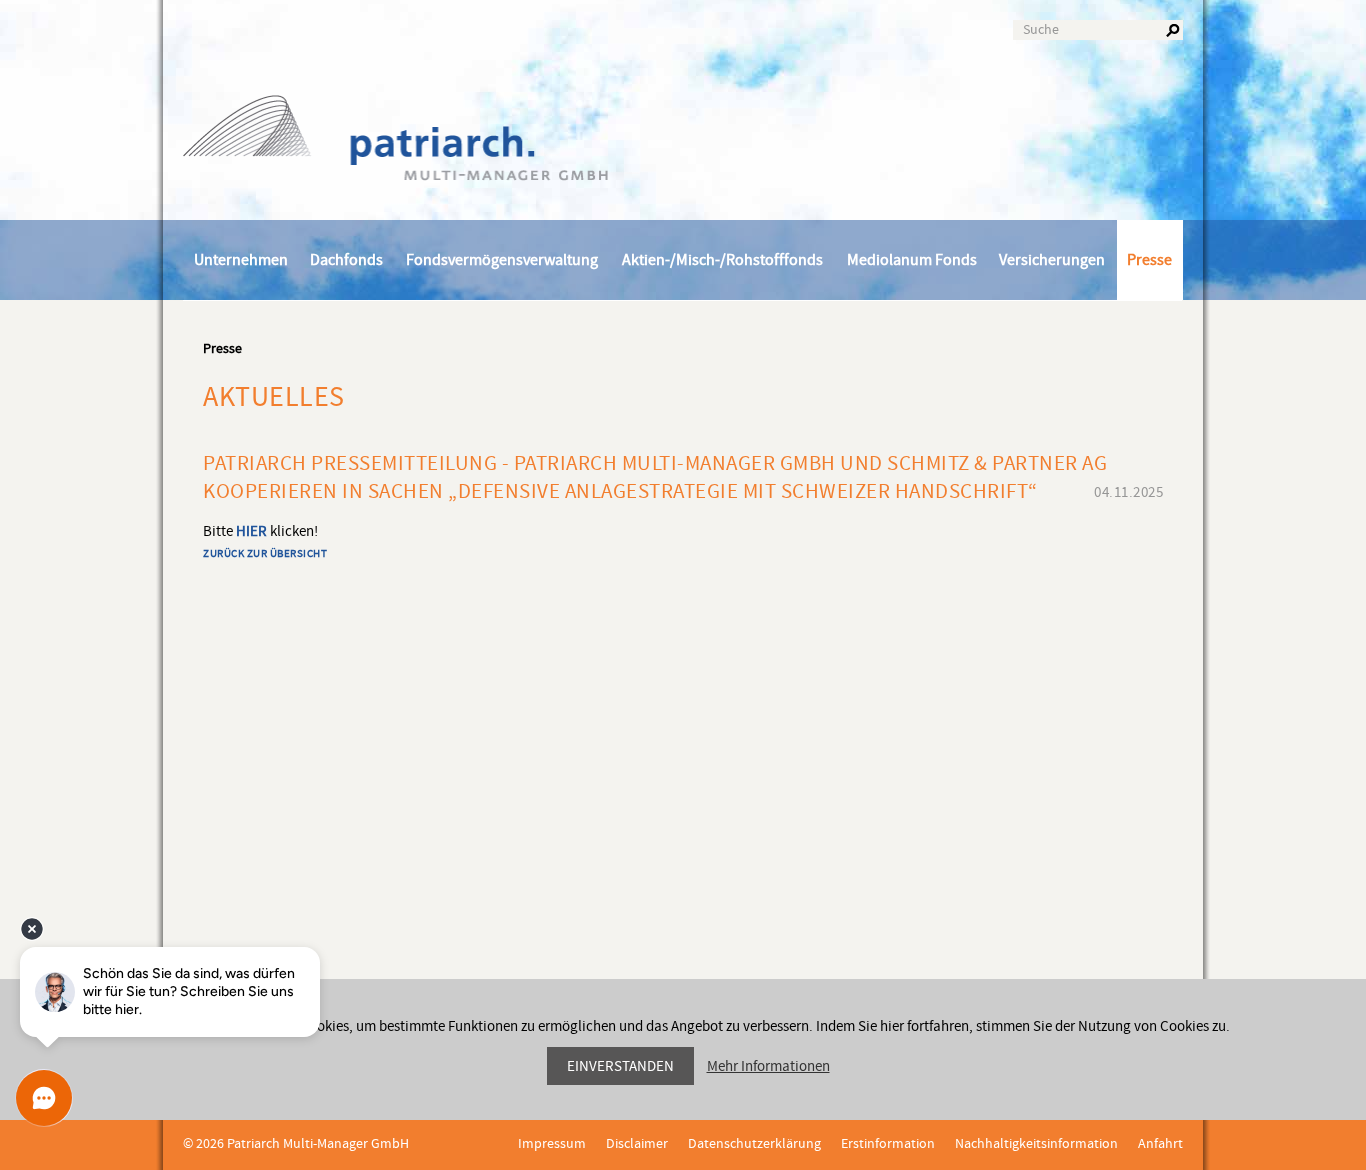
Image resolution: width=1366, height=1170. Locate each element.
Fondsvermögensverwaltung (502, 260)
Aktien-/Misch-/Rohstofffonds (722, 260)
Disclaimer (637, 1144)
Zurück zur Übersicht (265, 554)
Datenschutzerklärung (754, 1144)
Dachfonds (346, 260)
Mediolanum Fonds (912, 260)
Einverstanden (620, 1066)
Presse (1149, 260)
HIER (251, 531)
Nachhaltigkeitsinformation (1036, 1144)
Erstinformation (888, 1144)
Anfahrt (1160, 1144)
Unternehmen (241, 260)
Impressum (552, 1144)
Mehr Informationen (768, 1066)
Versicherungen (1052, 260)
